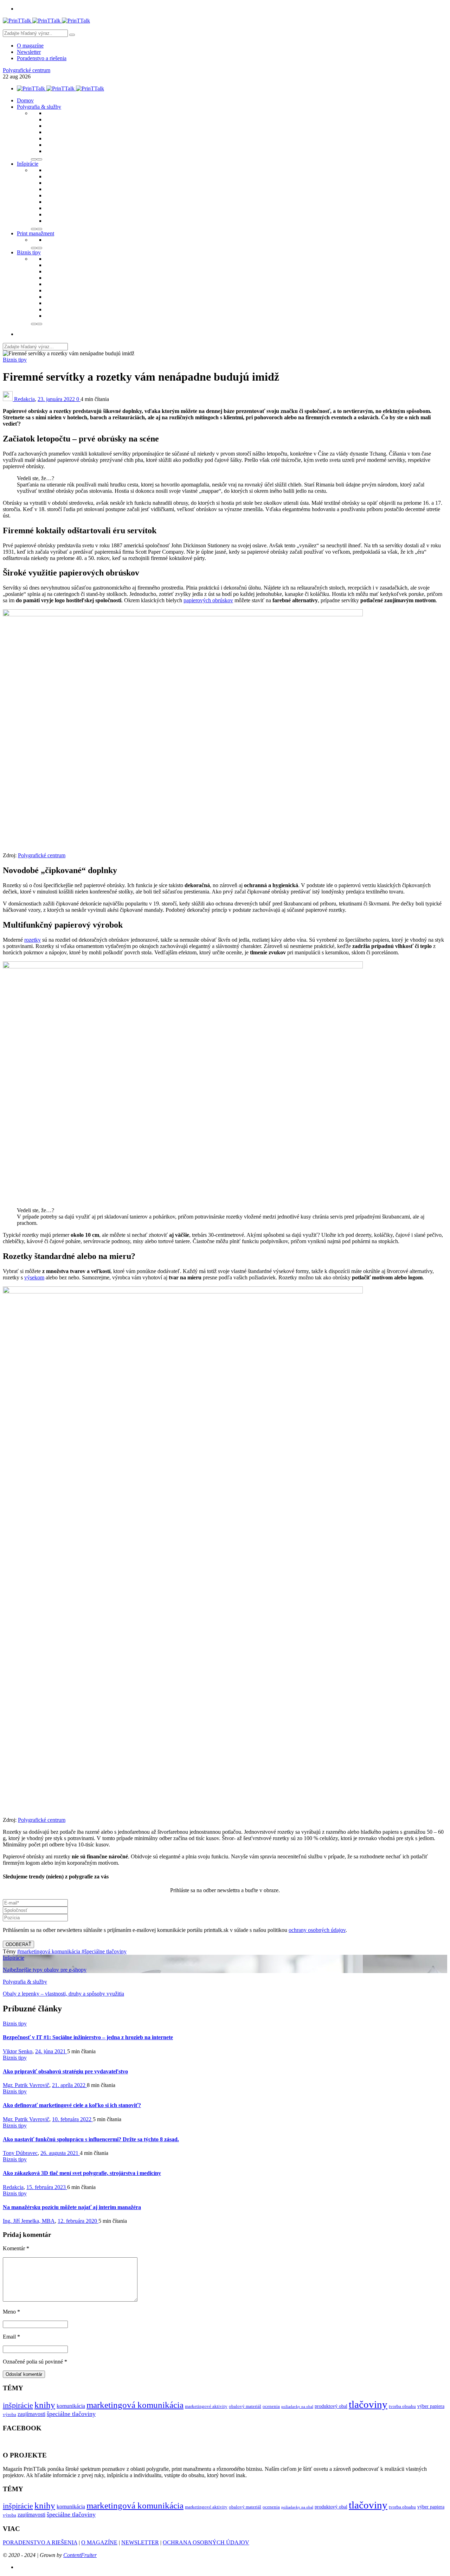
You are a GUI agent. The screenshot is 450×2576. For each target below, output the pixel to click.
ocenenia (271, 2406)
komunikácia (71, 2406)
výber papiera (431, 2406)
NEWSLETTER (140, 2542)
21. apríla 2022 (69, 2085)
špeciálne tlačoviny (71, 2414)
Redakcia (24, 399)
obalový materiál (245, 2406)
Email (11, 2337)
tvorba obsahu (402, 2406)
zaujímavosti (31, 2414)
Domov (25, 100)
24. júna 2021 (51, 2051)
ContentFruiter (80, 2555)
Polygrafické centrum (27, 70)
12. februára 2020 (78, 2221)
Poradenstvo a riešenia (42, 58)
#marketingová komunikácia (49, 1951)
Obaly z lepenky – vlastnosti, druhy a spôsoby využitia (63, 1994)
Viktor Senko (18, 2051)
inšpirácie (18, 2405)
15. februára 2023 (47, 2187)
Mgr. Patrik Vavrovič (26, 2085)
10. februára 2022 (72, 2119)
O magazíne (30, 46)
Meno (11, 2312)
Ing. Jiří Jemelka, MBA (29, 2221)
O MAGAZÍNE (99, 2542)
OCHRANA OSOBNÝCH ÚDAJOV (206, 2542)
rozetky (33, 940)
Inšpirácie (28, 164)
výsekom (34, 1277)
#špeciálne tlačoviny (104, 1951)
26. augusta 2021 (60, 2153)
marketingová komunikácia (135, 2405)
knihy (45, 2405)
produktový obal (331, 2406)
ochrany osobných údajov (317, 1930)
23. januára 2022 (57, 399)
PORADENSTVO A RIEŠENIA (40, 2542)
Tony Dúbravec (20, 2153)
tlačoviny (368, 2404)
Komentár (16, 2248)
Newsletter (29, 52)
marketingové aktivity (206, 2406)
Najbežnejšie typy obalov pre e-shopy (45, 1970)
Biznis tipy (29, 252)
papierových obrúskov (208, 600)
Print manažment (36, 233)
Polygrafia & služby (39, 107)
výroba (9, 2415)
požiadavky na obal (297, 2407)
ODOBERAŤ (18, 1944)
